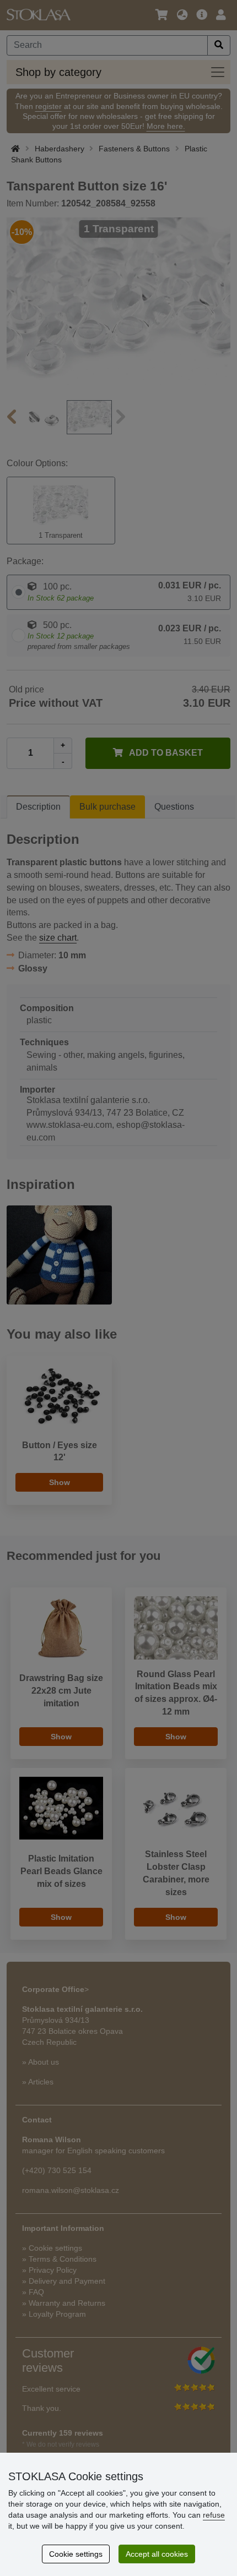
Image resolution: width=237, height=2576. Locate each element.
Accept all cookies (157, 2554)
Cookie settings (76, 2554)
